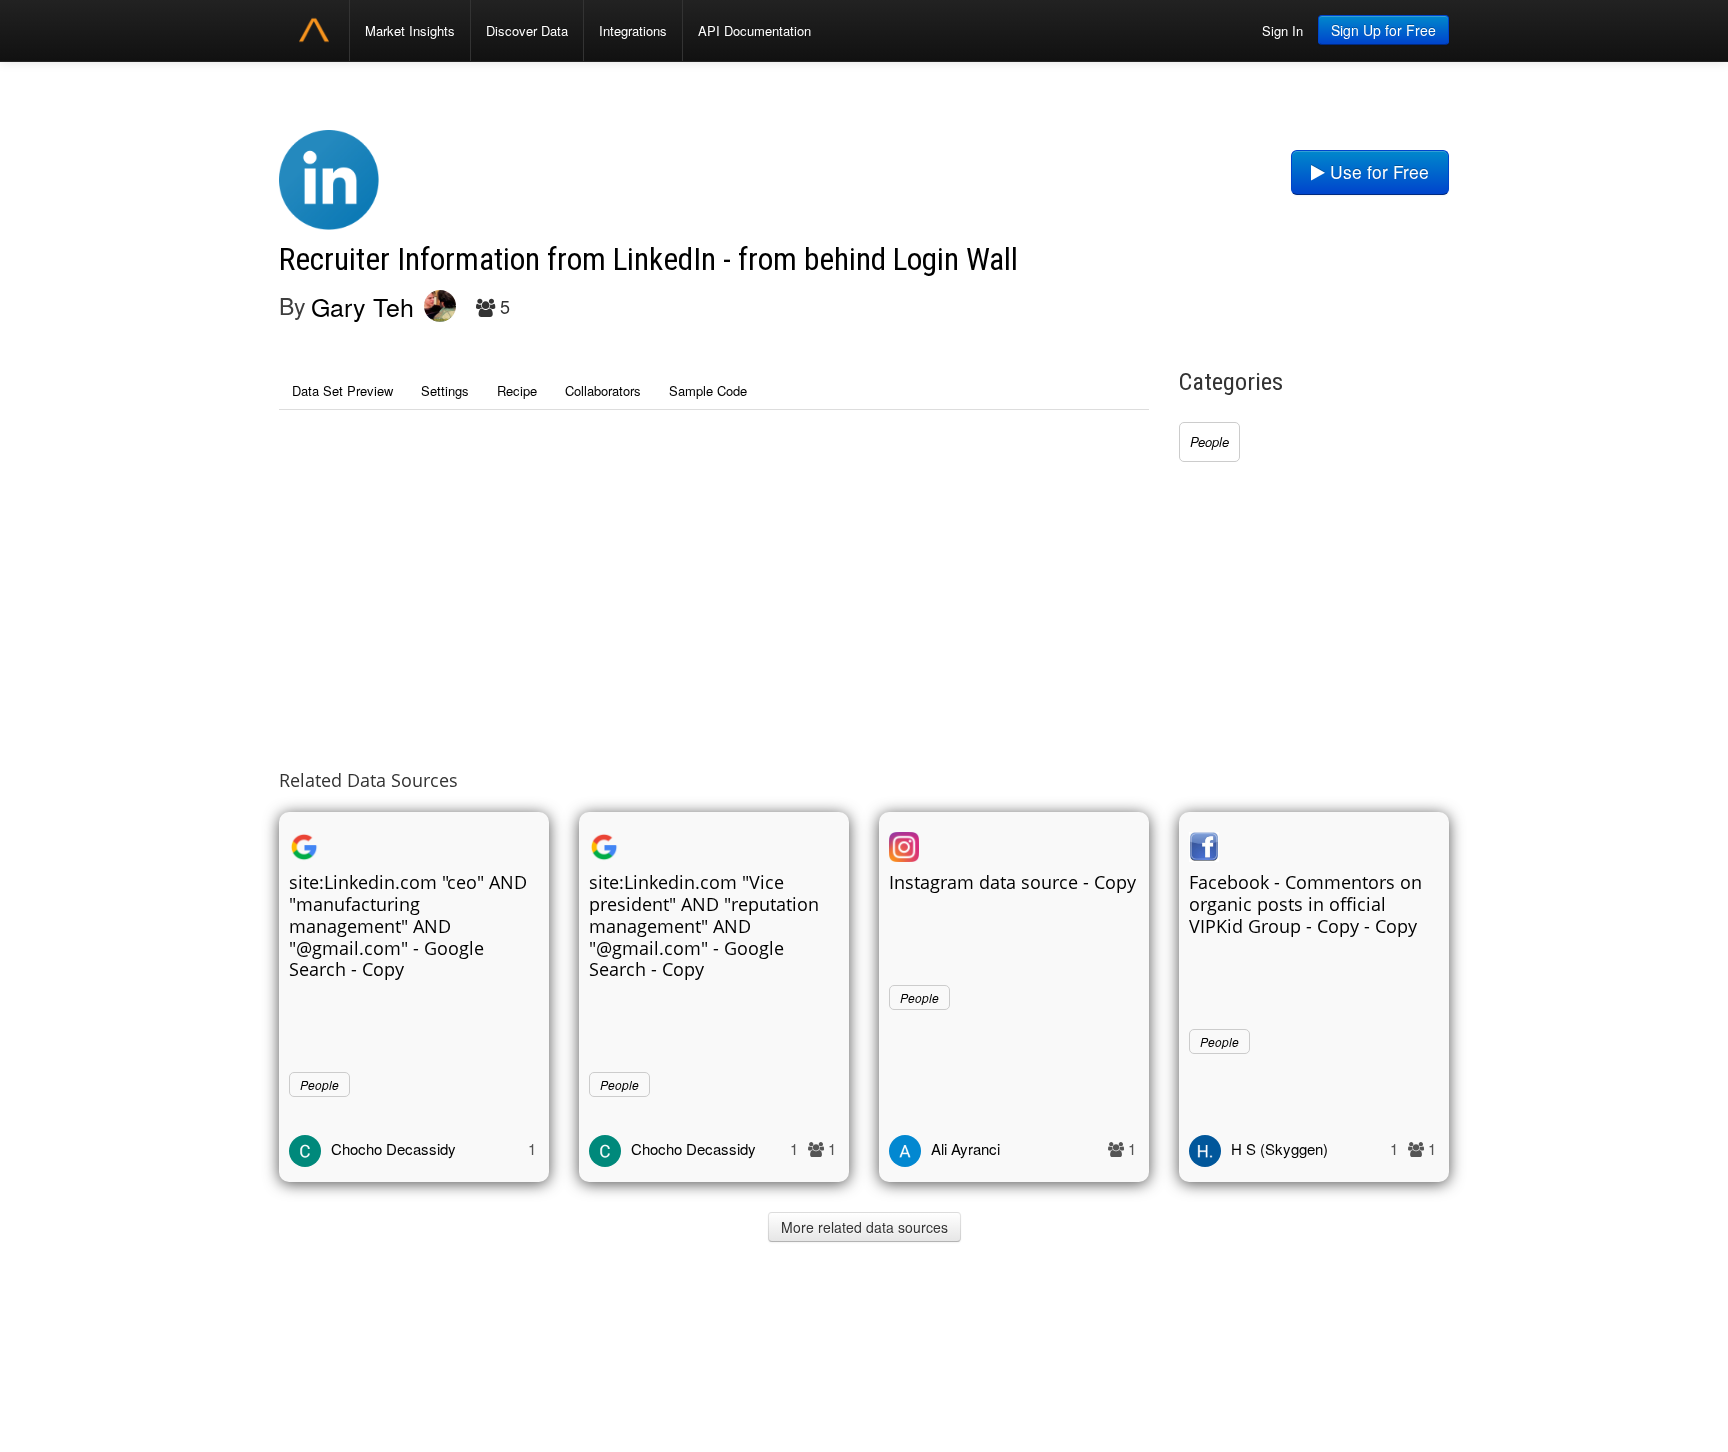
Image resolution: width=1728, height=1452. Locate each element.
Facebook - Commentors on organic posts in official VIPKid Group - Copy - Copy (1305, 904)
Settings (445, 390)
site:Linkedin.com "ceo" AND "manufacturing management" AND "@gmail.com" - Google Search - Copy (408, 926)
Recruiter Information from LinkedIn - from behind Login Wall (648, 259)
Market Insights (410, 30)
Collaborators (603, 390)
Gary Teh (362, 306)
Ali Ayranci (965, 1148)
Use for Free (1377, 171)
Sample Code (708, 390)
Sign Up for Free (1383, 30)
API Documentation (754, 30)
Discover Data (527, 30)
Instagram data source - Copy (1012, 882)
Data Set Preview (342, 390)
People (1209, 441)
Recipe (517, 390)
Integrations (633, 30)
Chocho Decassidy (393, 1148)
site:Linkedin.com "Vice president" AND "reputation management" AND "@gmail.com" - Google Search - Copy (704, 926)
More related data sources (864, 1227)
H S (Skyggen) (1279, 1148)
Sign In (1282, 30)
